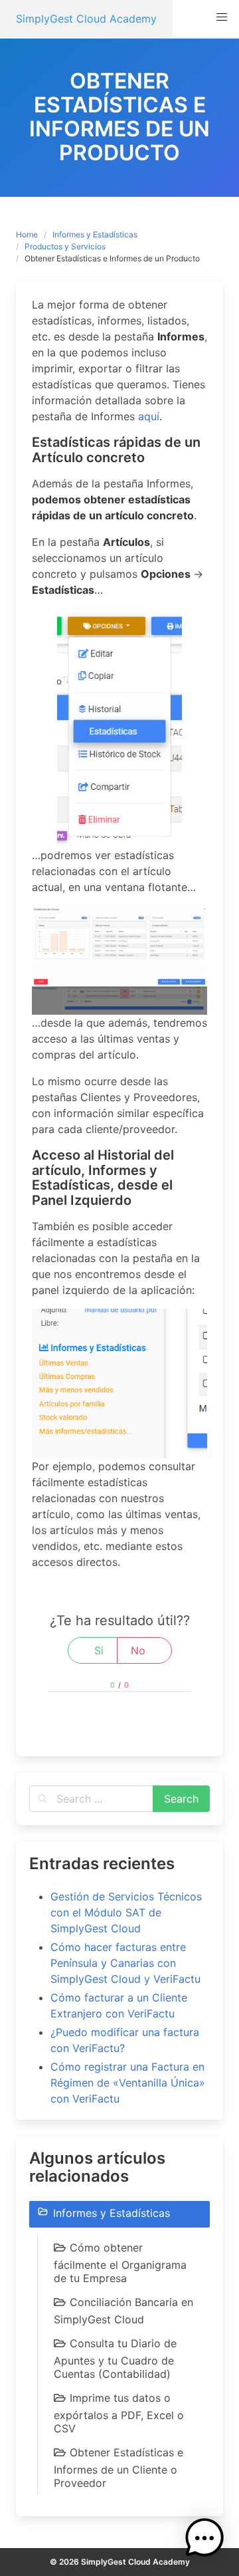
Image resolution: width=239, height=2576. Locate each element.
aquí (149, 416)
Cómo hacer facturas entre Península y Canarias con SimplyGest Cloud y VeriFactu (125, 1963)
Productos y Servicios (65, 246)
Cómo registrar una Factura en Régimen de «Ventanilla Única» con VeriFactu (128, 2083)
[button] (222, 17)
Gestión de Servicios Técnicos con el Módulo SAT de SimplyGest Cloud (126, 1912)
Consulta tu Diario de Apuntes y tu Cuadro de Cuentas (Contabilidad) (115, 2359)
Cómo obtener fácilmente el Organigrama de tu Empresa (120, 2263)
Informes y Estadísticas (95, 234)
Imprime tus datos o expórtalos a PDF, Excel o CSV (119, 2413)
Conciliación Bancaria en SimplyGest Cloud (123, 2311)
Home (27, 234)
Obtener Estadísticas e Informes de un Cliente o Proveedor (119, 2468)
